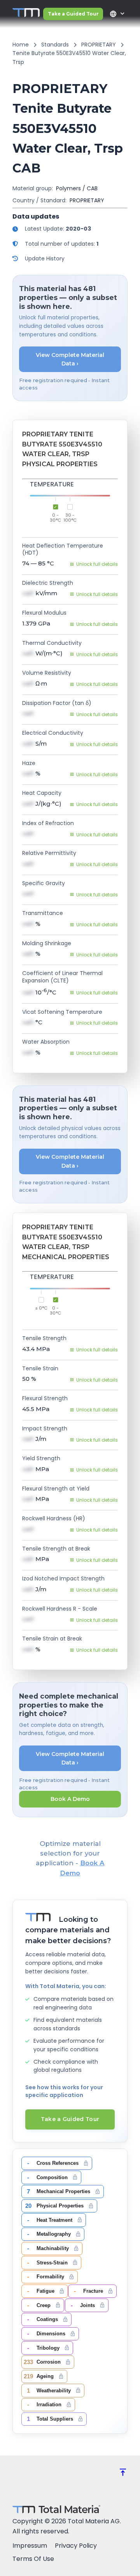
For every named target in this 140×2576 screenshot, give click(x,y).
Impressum (30, 2546)
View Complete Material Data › (70, 359)
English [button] (113, 14)
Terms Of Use (33, 2559)
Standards (55, 45)
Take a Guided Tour (73, 14)
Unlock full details (97, 564)
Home (21, 45)
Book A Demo (70, 1799)
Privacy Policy (76, 2546)
